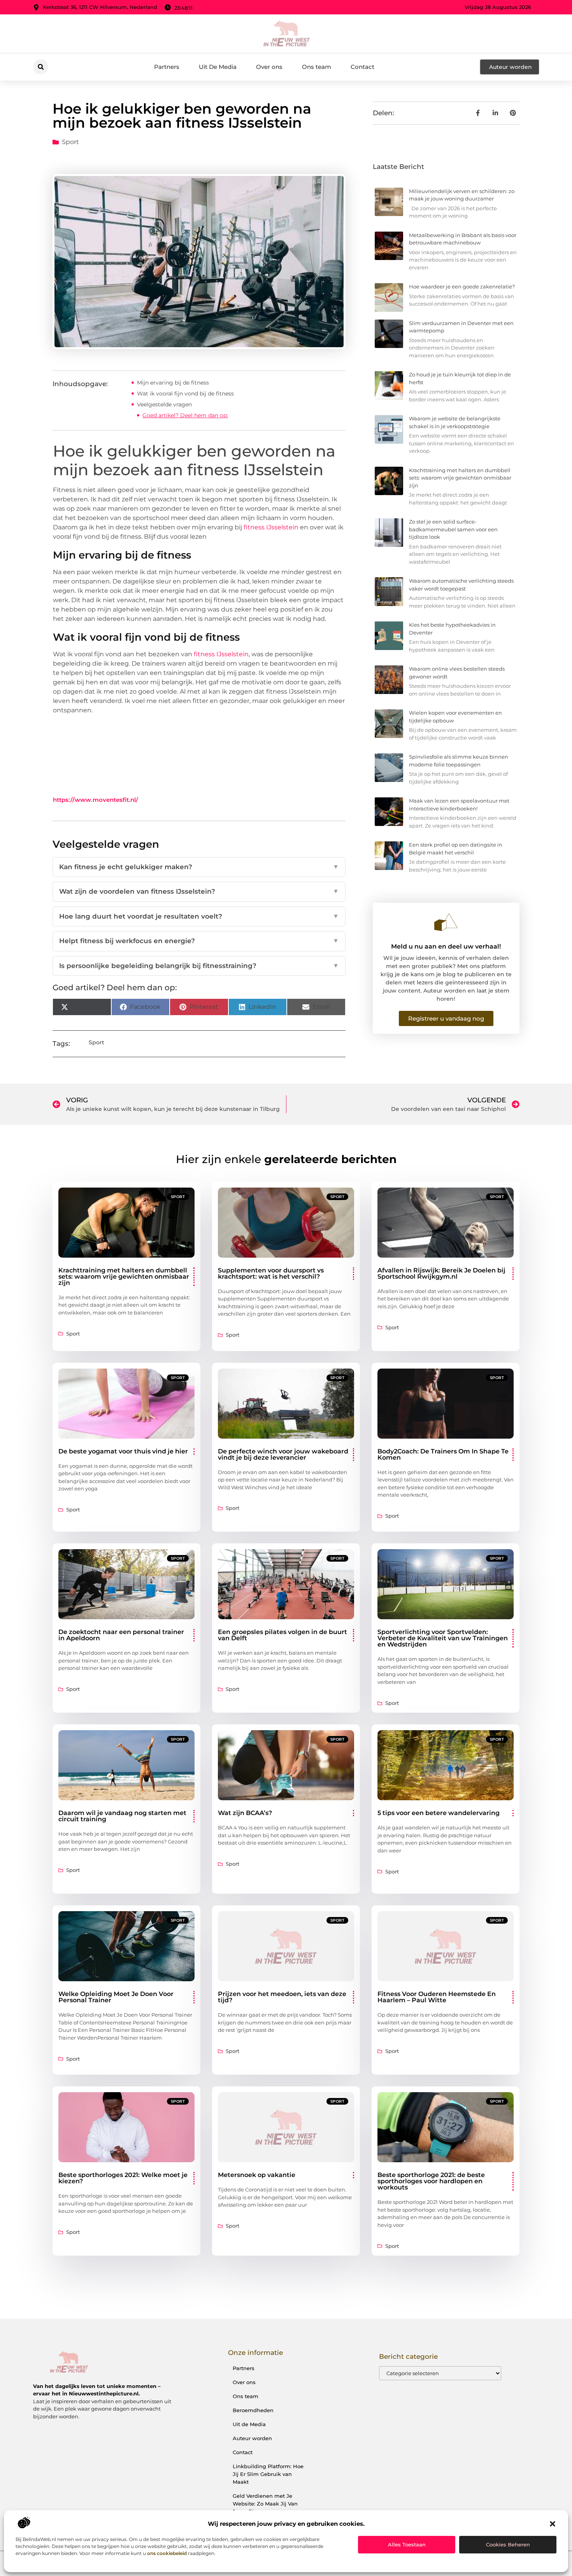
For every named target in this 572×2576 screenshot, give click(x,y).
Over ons (269, 67)
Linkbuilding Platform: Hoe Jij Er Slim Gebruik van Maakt (268, 2474)
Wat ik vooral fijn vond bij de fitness (185, 394)
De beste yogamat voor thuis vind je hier (123, 1451)
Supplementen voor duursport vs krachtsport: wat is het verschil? (271, 1273)
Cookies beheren (508, 2544)
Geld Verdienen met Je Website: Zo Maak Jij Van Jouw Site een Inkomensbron (265, 2507)
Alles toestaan (407, 2544)
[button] (553, 2524)
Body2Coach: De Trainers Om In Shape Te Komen (443, 1454)
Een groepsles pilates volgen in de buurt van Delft (282, 1635)
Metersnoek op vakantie (257, 2175)
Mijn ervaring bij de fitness (173, 383)
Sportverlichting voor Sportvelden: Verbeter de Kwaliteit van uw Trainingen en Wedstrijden (443, 1638)
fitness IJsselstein (271, 527)
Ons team (317, 67)
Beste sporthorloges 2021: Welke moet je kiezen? (123, 2178)
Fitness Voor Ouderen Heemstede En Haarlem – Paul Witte (437, 1997)
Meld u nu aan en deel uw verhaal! (446, 946)
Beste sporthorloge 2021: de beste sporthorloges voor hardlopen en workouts (431, 2181)
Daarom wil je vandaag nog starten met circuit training (122, 1816)
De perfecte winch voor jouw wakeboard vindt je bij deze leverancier (283, 1454)
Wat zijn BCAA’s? (245, 1813)
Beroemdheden (253, 2410)
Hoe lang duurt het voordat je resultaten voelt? (199, 916)
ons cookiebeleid (167, 2553)
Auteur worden (252, 2438)
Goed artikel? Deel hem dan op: (185, 415)
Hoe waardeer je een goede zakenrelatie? (462, 286)
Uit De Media (218, 67)
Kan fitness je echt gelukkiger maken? (199, 867)
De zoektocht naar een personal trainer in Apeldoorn (121, 1635)
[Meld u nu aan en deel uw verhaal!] (446, 922)
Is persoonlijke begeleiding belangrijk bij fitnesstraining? (199, 966)
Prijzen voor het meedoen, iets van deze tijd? (282, 1997)
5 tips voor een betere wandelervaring (439, 1813)
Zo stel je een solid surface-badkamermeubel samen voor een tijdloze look (453, 529)
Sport (70, 142)
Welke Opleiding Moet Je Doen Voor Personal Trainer (116, 1997)
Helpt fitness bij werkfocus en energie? (199, 941)
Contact (362, 67)
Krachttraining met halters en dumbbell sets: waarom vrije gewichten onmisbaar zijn (460, 478)
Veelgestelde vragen (164, 404)
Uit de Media (249, 2424)
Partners (167, 67)
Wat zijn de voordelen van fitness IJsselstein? (199, 891)
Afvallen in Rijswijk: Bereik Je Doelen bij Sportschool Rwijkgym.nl (441, 1273)
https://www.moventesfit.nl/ (96, 800)
